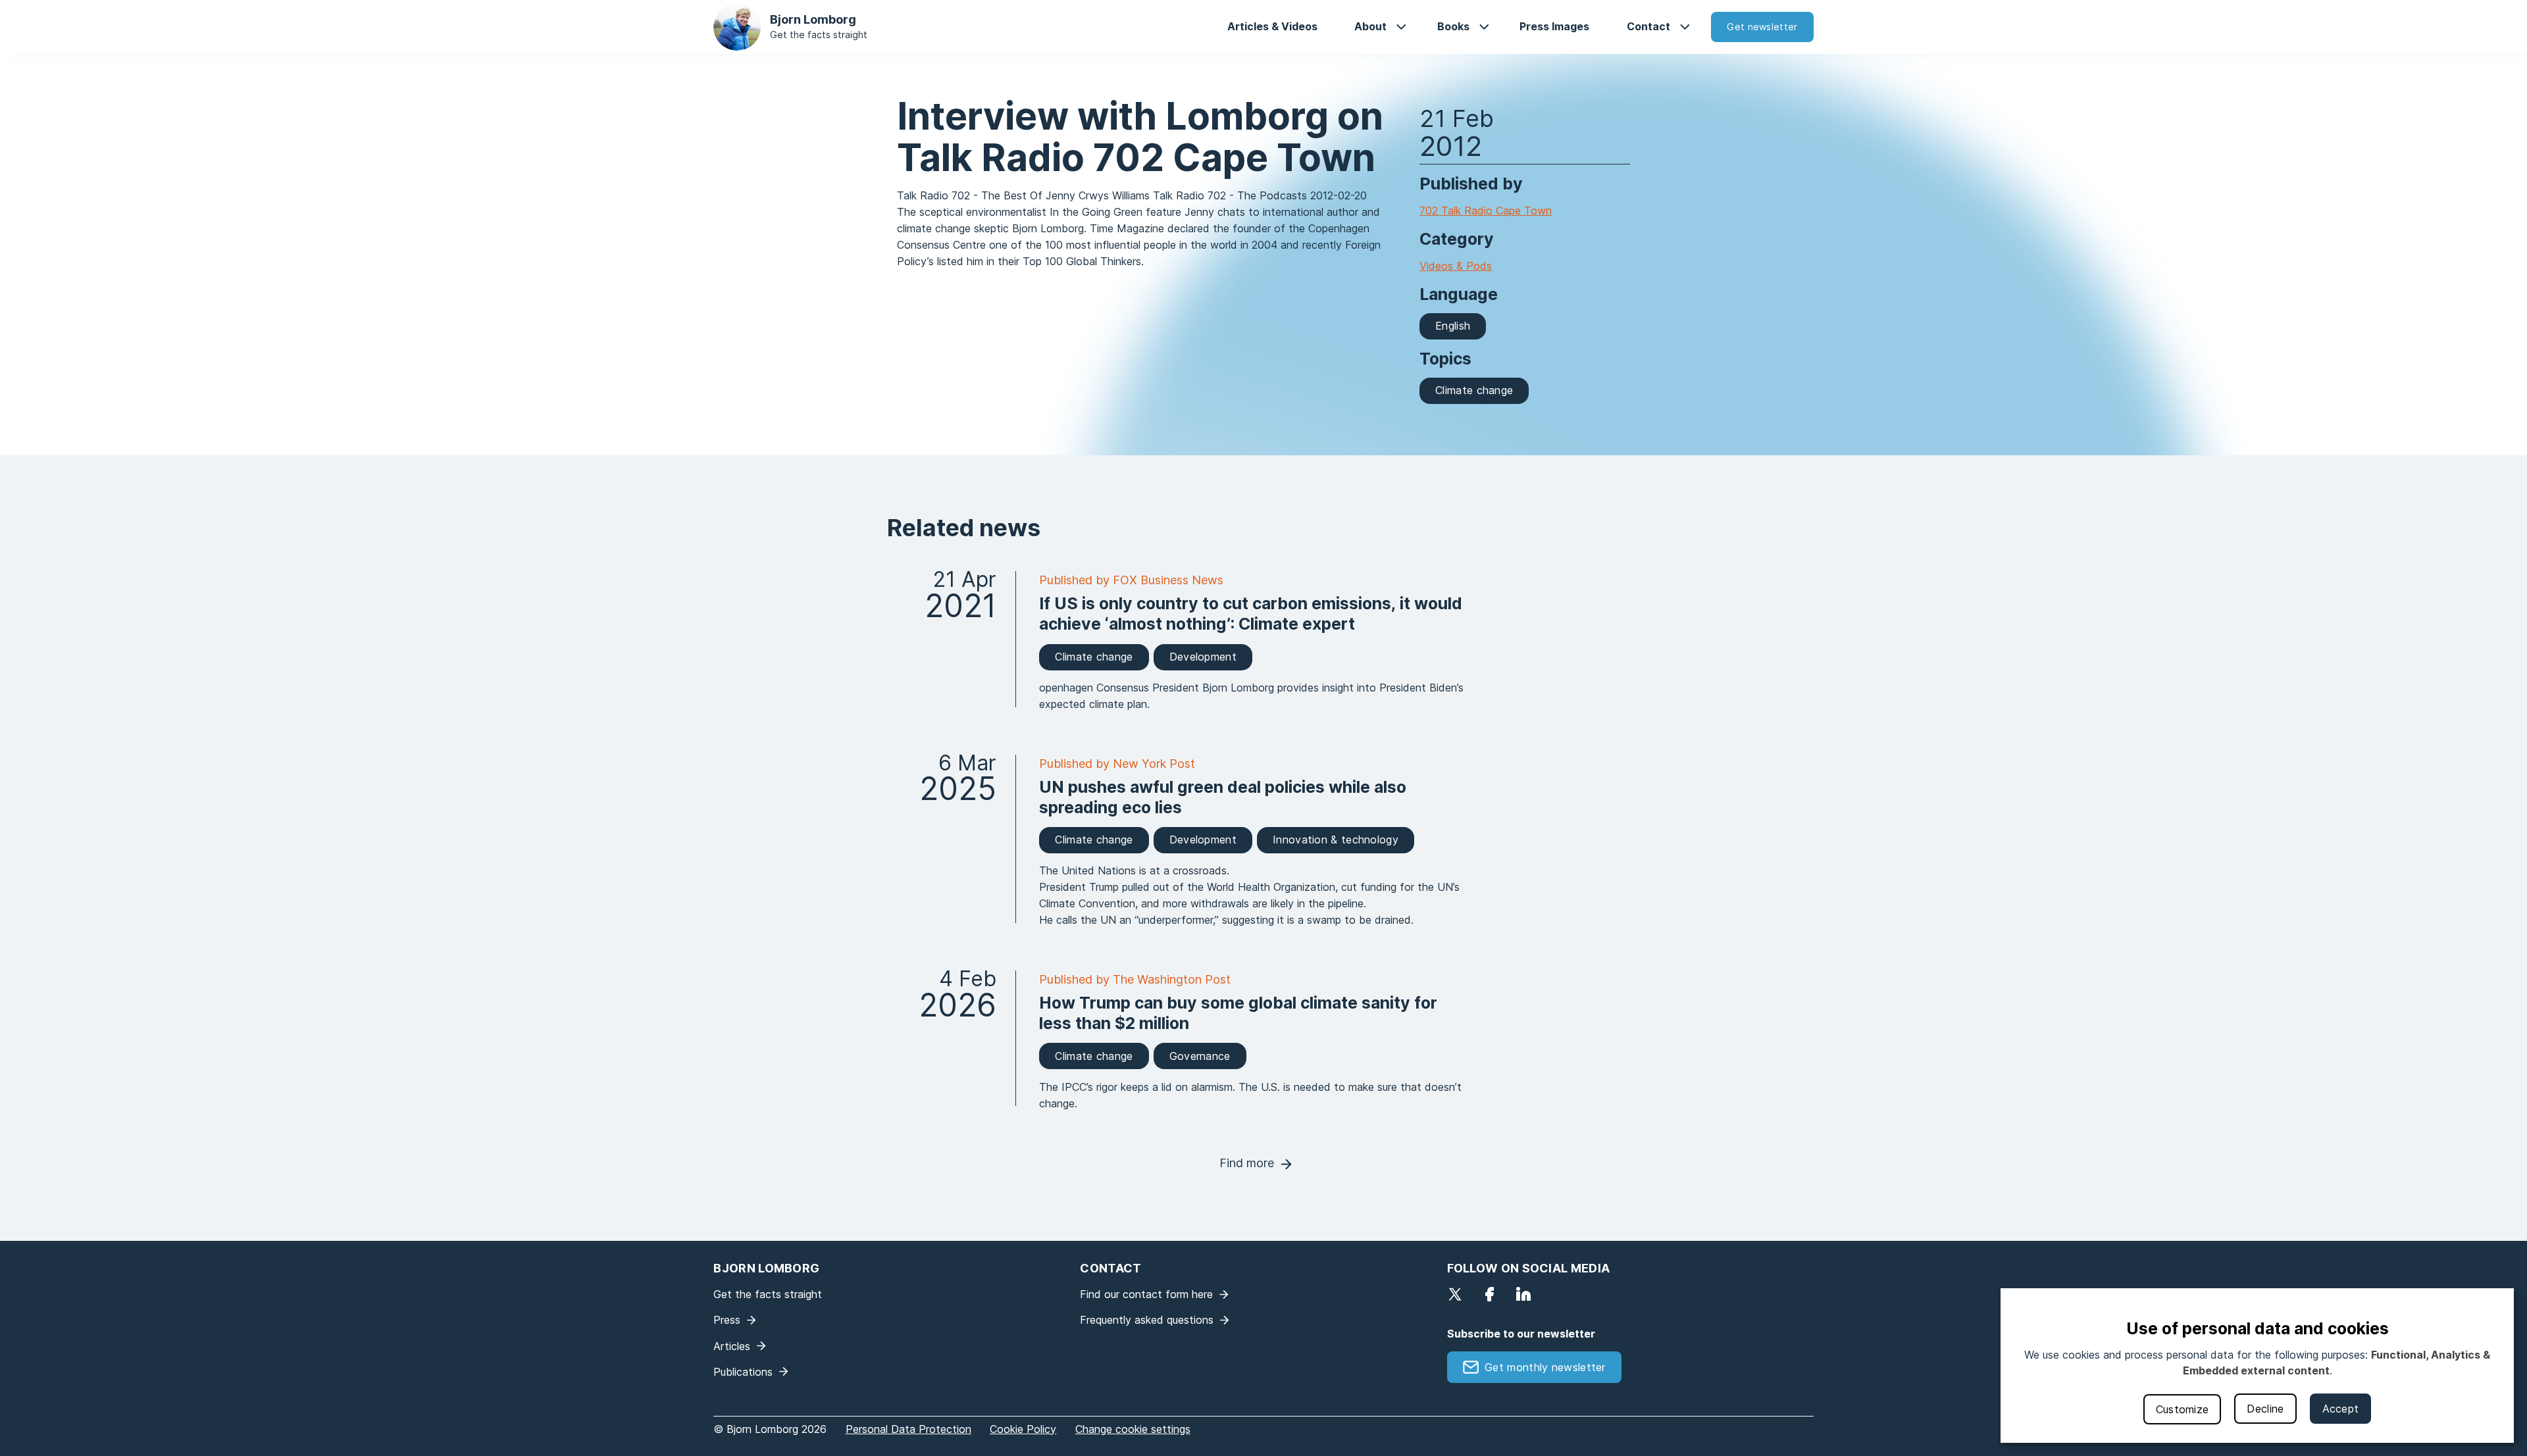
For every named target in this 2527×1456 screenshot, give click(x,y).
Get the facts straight (819, 35)
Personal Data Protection (908, 1429)
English (1453, 326)
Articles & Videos (1272, 26)
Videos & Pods (1456, 266)
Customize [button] (2182, 1409)
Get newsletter (1762, 27)
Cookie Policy (1023, 1429)
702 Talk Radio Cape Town (1486, 211)
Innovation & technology (1336, 840)
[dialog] (2257, 1366)
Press (727, 1320)
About (1370, 26)
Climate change (1474, 390)
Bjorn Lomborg (813, 19)
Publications (743, 1372)
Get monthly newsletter (1545, 1367)
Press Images (1554, 26)
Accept (2341, 1409)
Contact (1648, 26)
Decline (2265, 1409)
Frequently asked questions (1147, 1320)
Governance (1200, 1056)
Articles (732, 1346)
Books (1453, 26)
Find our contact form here (1146, 1294)
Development (1203, 657)
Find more (1247, 1163)
